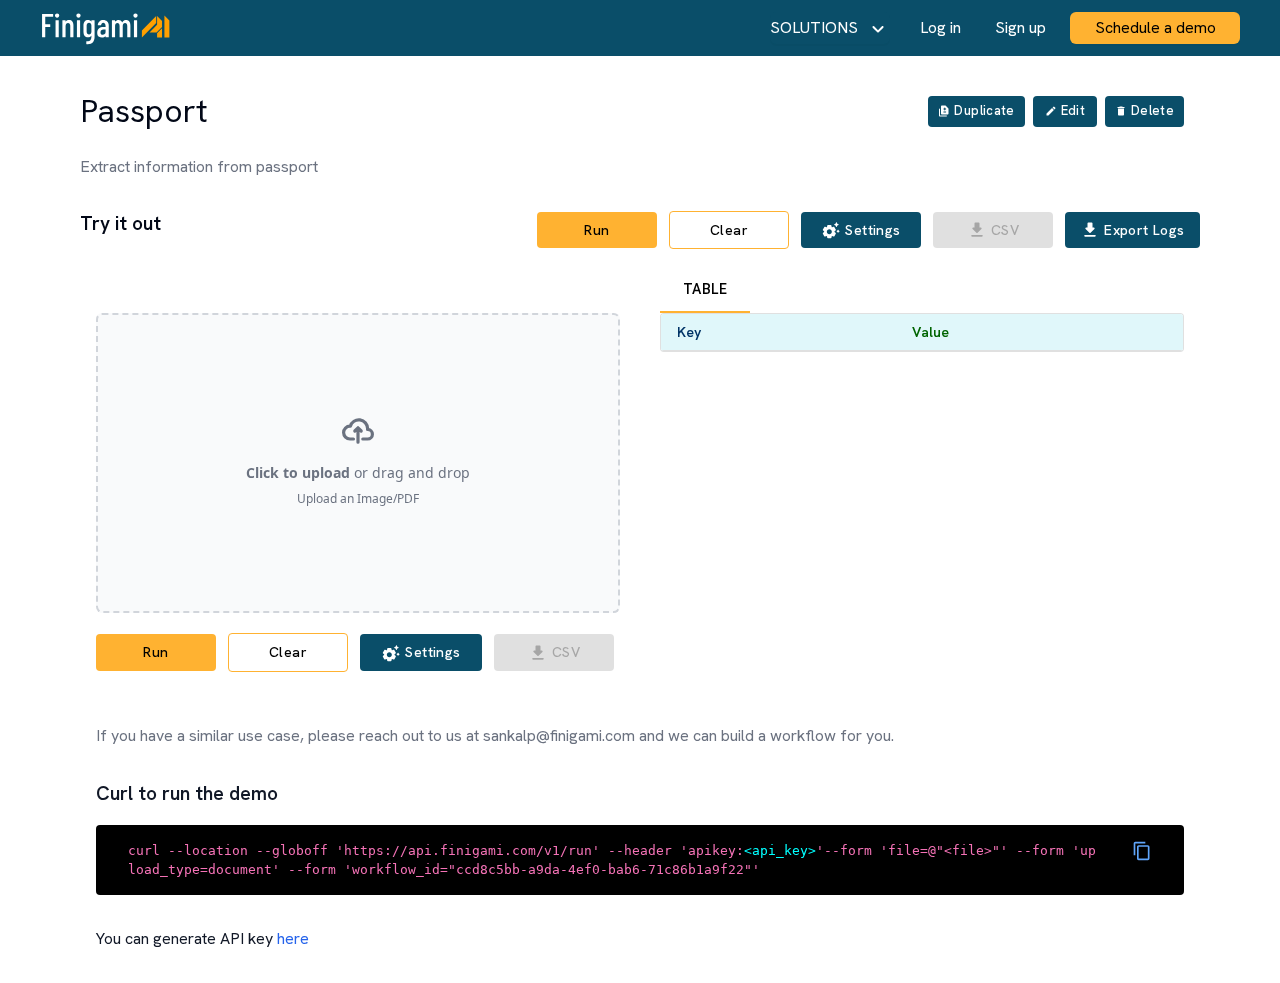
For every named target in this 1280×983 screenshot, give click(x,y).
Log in (940, 27)
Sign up (1020, 27)
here (293, 938)
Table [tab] (705, 289)
